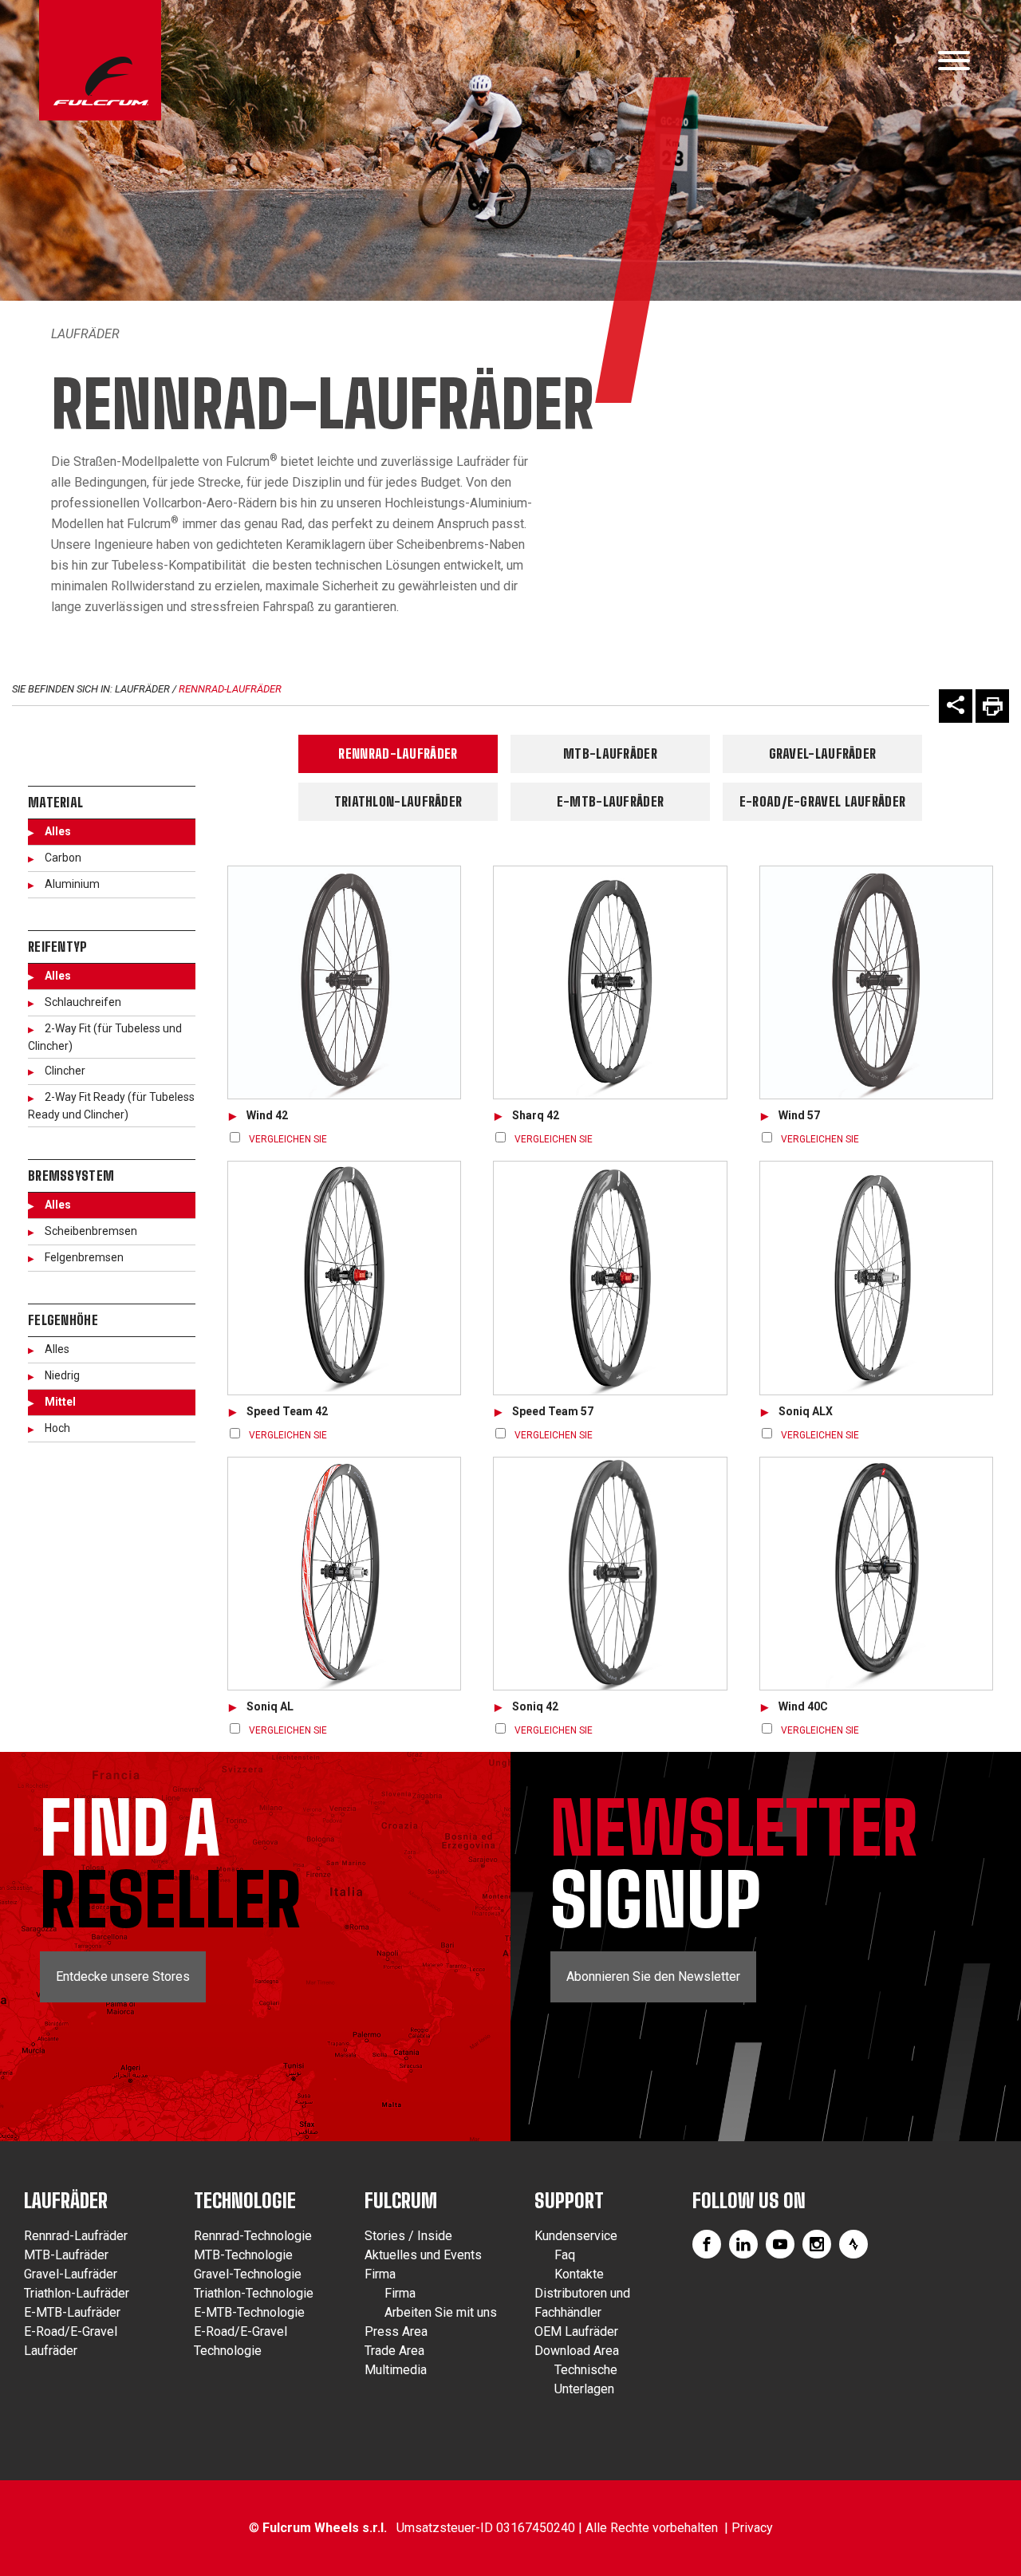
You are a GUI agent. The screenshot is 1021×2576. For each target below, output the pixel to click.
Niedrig (62, 1375)
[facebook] (707, 2244)
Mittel (60, 1402)
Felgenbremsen (84, 1257)
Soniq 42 (535, 1706)
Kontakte (579, 2274)
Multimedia (396, 2370)
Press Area (396, 2331)
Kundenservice (576, 2236)
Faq (565, 2255)
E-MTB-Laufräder (611, 801)
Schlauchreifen (83, 1002)
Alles (58, 831)
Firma (380, 2274)
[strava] (853, 2244)
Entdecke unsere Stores (123, 1976)
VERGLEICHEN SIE (288, 1139)
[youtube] (780, 2244)
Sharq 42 (536, 1115)
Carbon (63, 858)
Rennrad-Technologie (253, 2236)
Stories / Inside (408, 2236)
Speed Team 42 (287, 1411)
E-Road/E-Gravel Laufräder (823, 801)
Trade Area (394, 2351)
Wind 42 (267, 1115)
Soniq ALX (806, 1411)
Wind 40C (803, 1706)
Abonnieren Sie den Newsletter (653, 1976)
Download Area (577, 2351)
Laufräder (85, 334)
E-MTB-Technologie (249, 2312)
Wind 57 (799, 1115)
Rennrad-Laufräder (230, 689)
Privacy (752, 2528)
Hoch (57, 1428)
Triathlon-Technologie (254, 2293)
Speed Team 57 (553, 1411)
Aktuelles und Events (423, 2255)
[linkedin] (743, 2244)
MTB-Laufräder (610, 753)
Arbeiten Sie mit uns (441, 2312)
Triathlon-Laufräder (398, 801)
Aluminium (72, 884)
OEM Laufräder (576, 2331)
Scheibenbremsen (91, 1231)
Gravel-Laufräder (823, 753)
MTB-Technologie (243, 2255)
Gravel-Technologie (248, 2274)
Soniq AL (270, 1706)
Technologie (245, 2201)
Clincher (65, 1071)
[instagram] (817, 2244)
